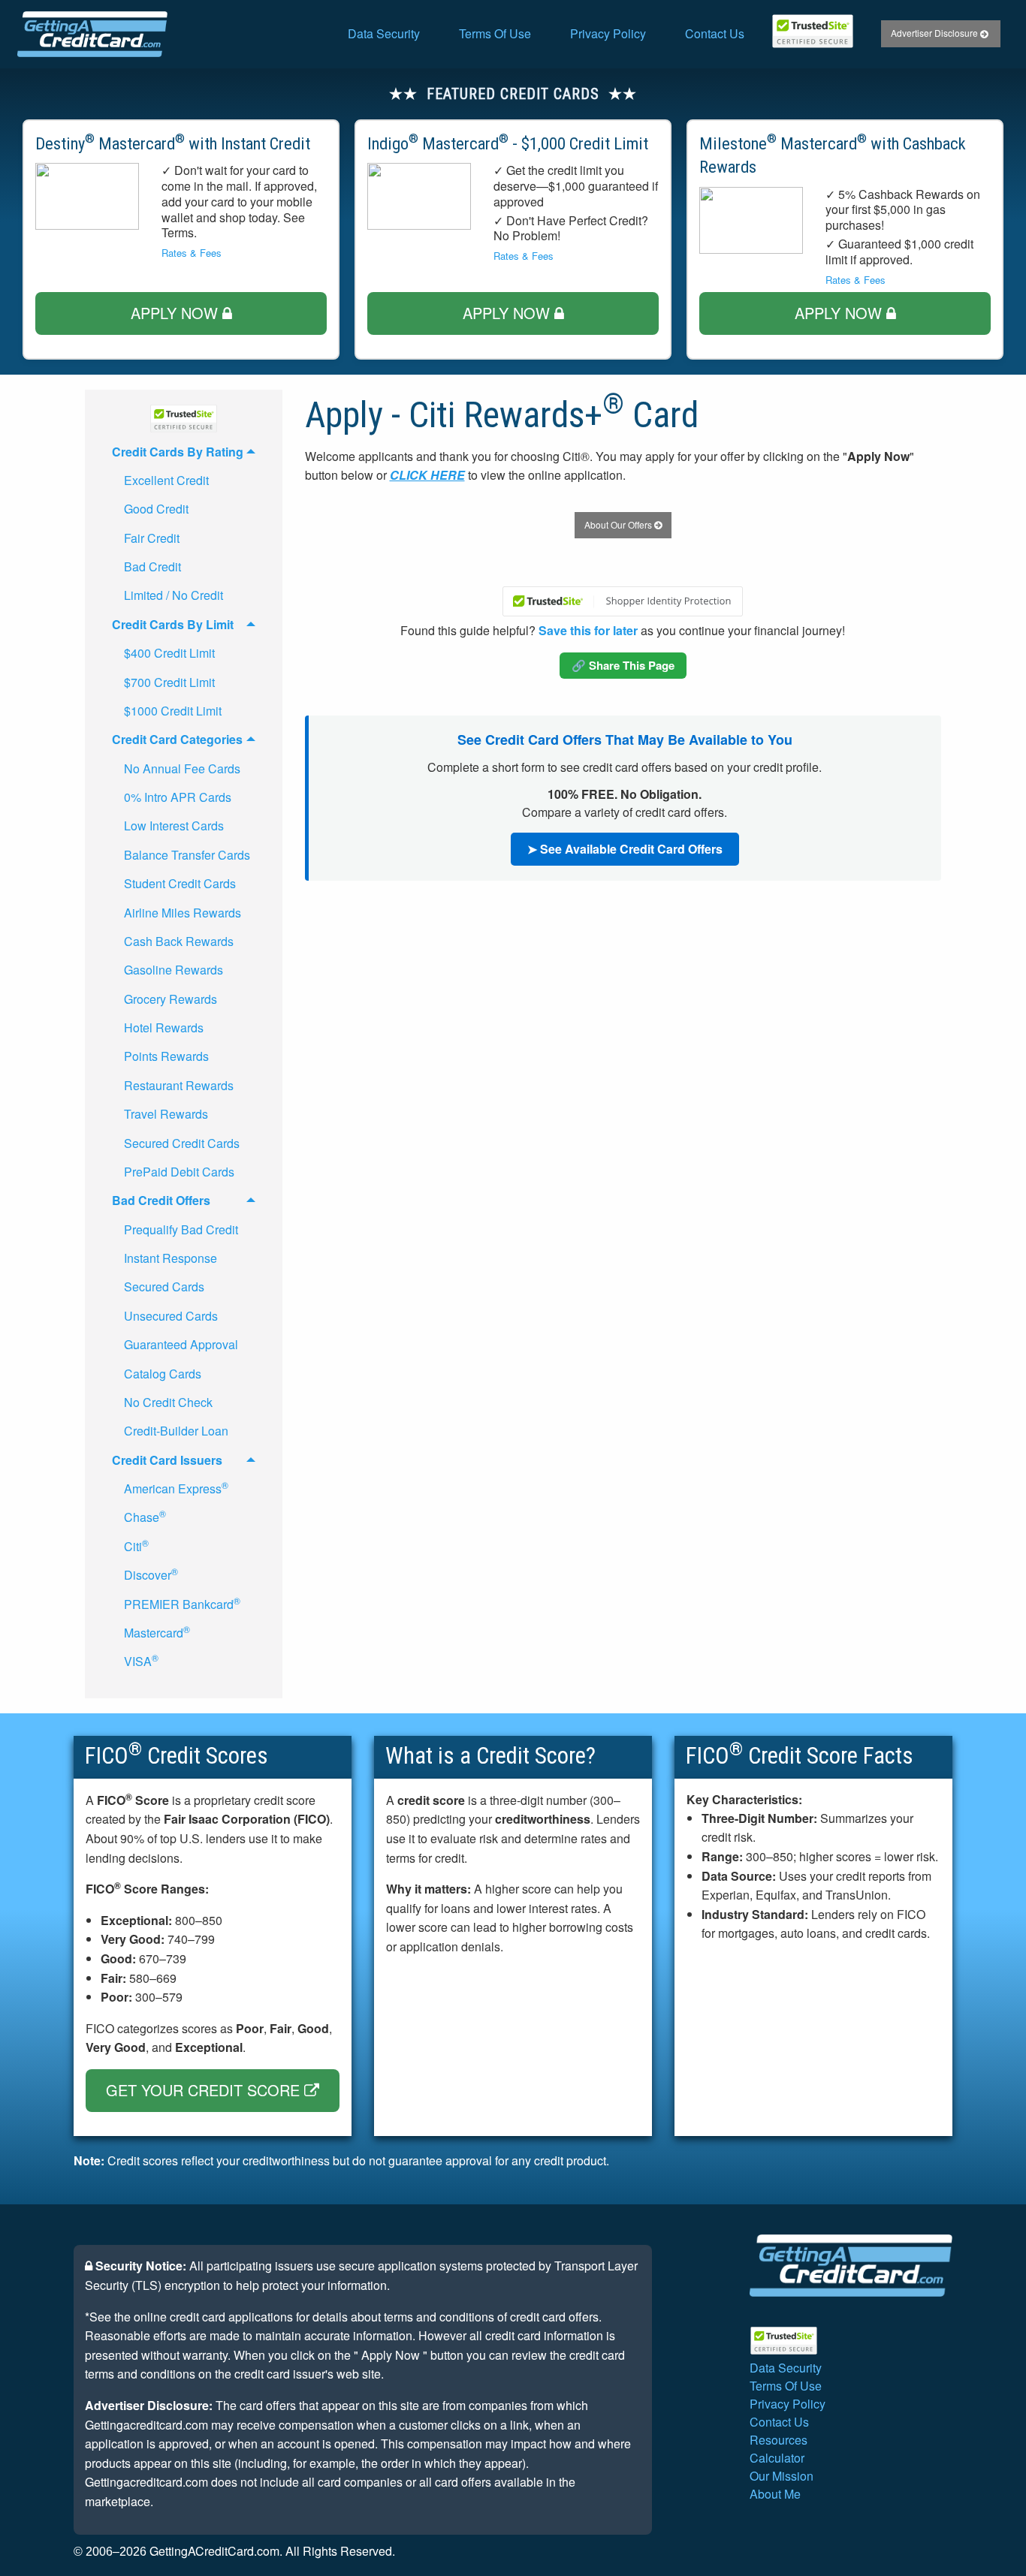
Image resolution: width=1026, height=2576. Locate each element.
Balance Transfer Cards (187, 855)
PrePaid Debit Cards (179, 1172)
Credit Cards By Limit (173, 624)
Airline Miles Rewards (183, 913)
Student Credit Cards (180, 883)
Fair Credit (152, 538)
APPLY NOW (177, 313)
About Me (775, 2494)
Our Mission (782, 2476)
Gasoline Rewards (174, 970)
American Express (176, 1488)
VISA (141, 1660)
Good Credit (156, 509)
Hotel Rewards (164, 1027)
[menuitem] (384, 34)
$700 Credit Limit (169, 682)
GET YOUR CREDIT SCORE (205, 2090)
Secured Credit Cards (182, 1143)
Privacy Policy (608, 33)
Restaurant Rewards (179, 1085)
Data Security (384, 33)
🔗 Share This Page (623, 665)
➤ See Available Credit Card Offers (625, 849)
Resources (779, 2440)
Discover (151, 1574)
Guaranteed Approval (181, 1344)
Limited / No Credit (174, 595)
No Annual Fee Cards (182, 768)
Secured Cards (164, 1286)
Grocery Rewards (170, 999)
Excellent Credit (166, 480)
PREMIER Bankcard (182, 1603)
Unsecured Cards (171, 1316)
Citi (136, 1546)
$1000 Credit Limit (173, 711)
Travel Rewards (166, 1114)
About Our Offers (619, 524)
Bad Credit (152, 566)
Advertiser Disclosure (935, 33)
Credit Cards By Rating (178, 452)
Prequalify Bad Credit (181, 1229)
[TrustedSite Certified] (813, 31)
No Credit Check (168, 1402)
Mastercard (157, 1632)
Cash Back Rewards (179, 941)
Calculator (777, 2458)
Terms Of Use (495, 33)
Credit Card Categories (177, 739)
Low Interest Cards (174, 826)
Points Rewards (166, 1056)
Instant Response (170, 1258)
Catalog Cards (163, 1374)
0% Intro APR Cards (178, 797)
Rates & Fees (192, 253)
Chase (145, 1516)
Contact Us (715, 33)
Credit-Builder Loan (176, 1431)
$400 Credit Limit (169, 653)
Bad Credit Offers (161, 1200)
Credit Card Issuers (167, 1460)
